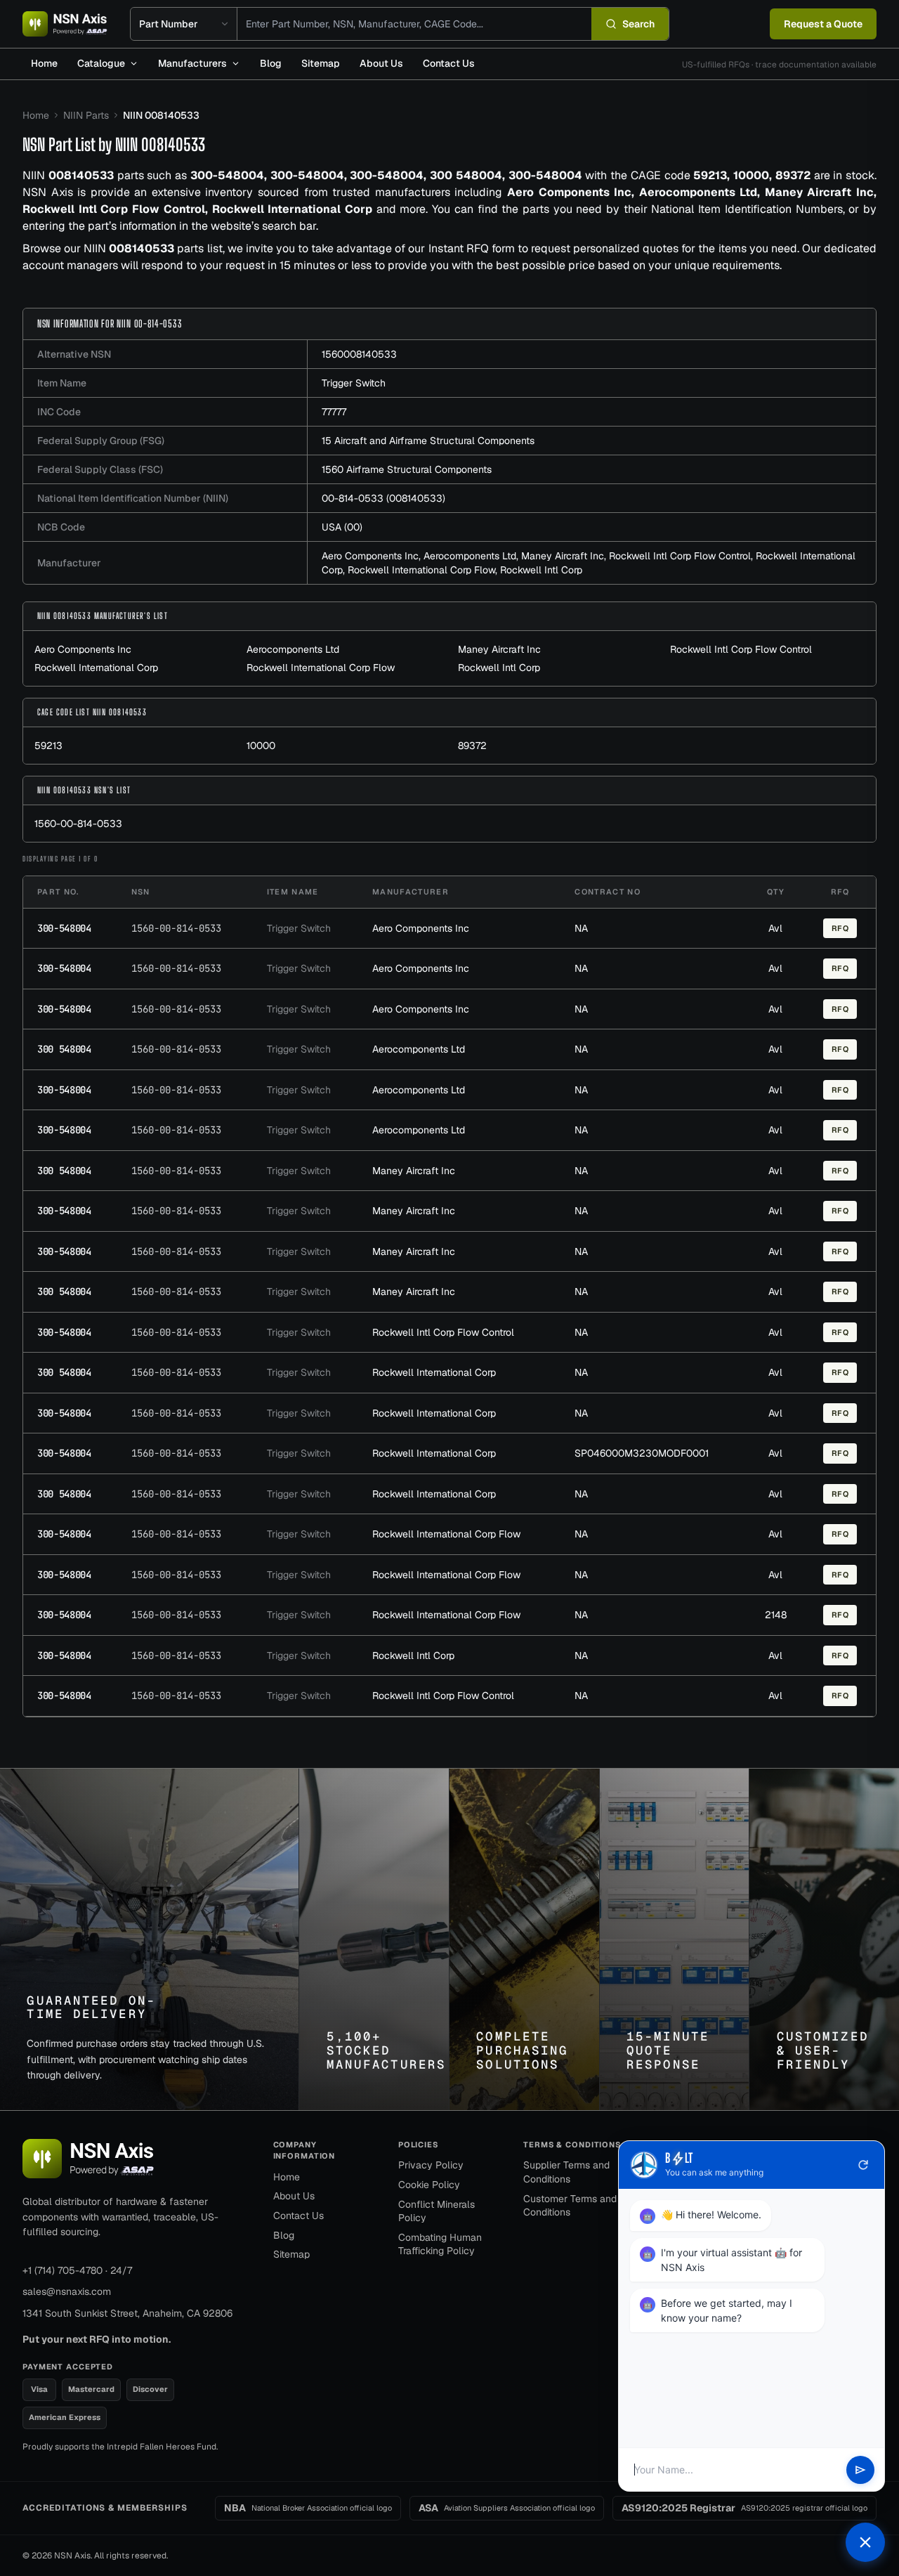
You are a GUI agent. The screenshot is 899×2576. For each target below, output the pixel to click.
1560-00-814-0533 (78, 824)
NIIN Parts (86, 115)
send (860, 2470)
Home (44, 63)
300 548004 (64, 1049)
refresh (863, 2165)
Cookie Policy (429, 2185)
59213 (48, 746)
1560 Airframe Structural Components (407, 469)
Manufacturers (192, 63)
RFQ (840, 928)
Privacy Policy (431, 2165)
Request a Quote (823, 24)
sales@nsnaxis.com (67, 2291)
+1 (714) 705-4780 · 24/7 (77, 2270)
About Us (381, 63)
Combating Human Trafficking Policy (440, 2244)
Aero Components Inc (370, 556)
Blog (271, 63)
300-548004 (64, 928)
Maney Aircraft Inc (563, 556)
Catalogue (101, 63)
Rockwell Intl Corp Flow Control (680, 556)
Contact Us (449, 63)
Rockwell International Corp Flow (421, 570)
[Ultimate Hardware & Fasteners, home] (65, 24)
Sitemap (321, 63)
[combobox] (414, 24)
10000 (261, 746)
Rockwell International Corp (96, 668)
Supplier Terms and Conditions (566, 2172)
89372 (472, 746)
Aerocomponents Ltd (470, 556)
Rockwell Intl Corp (541, 570)
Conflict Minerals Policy (437, 2211)
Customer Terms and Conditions (570, 2206)
